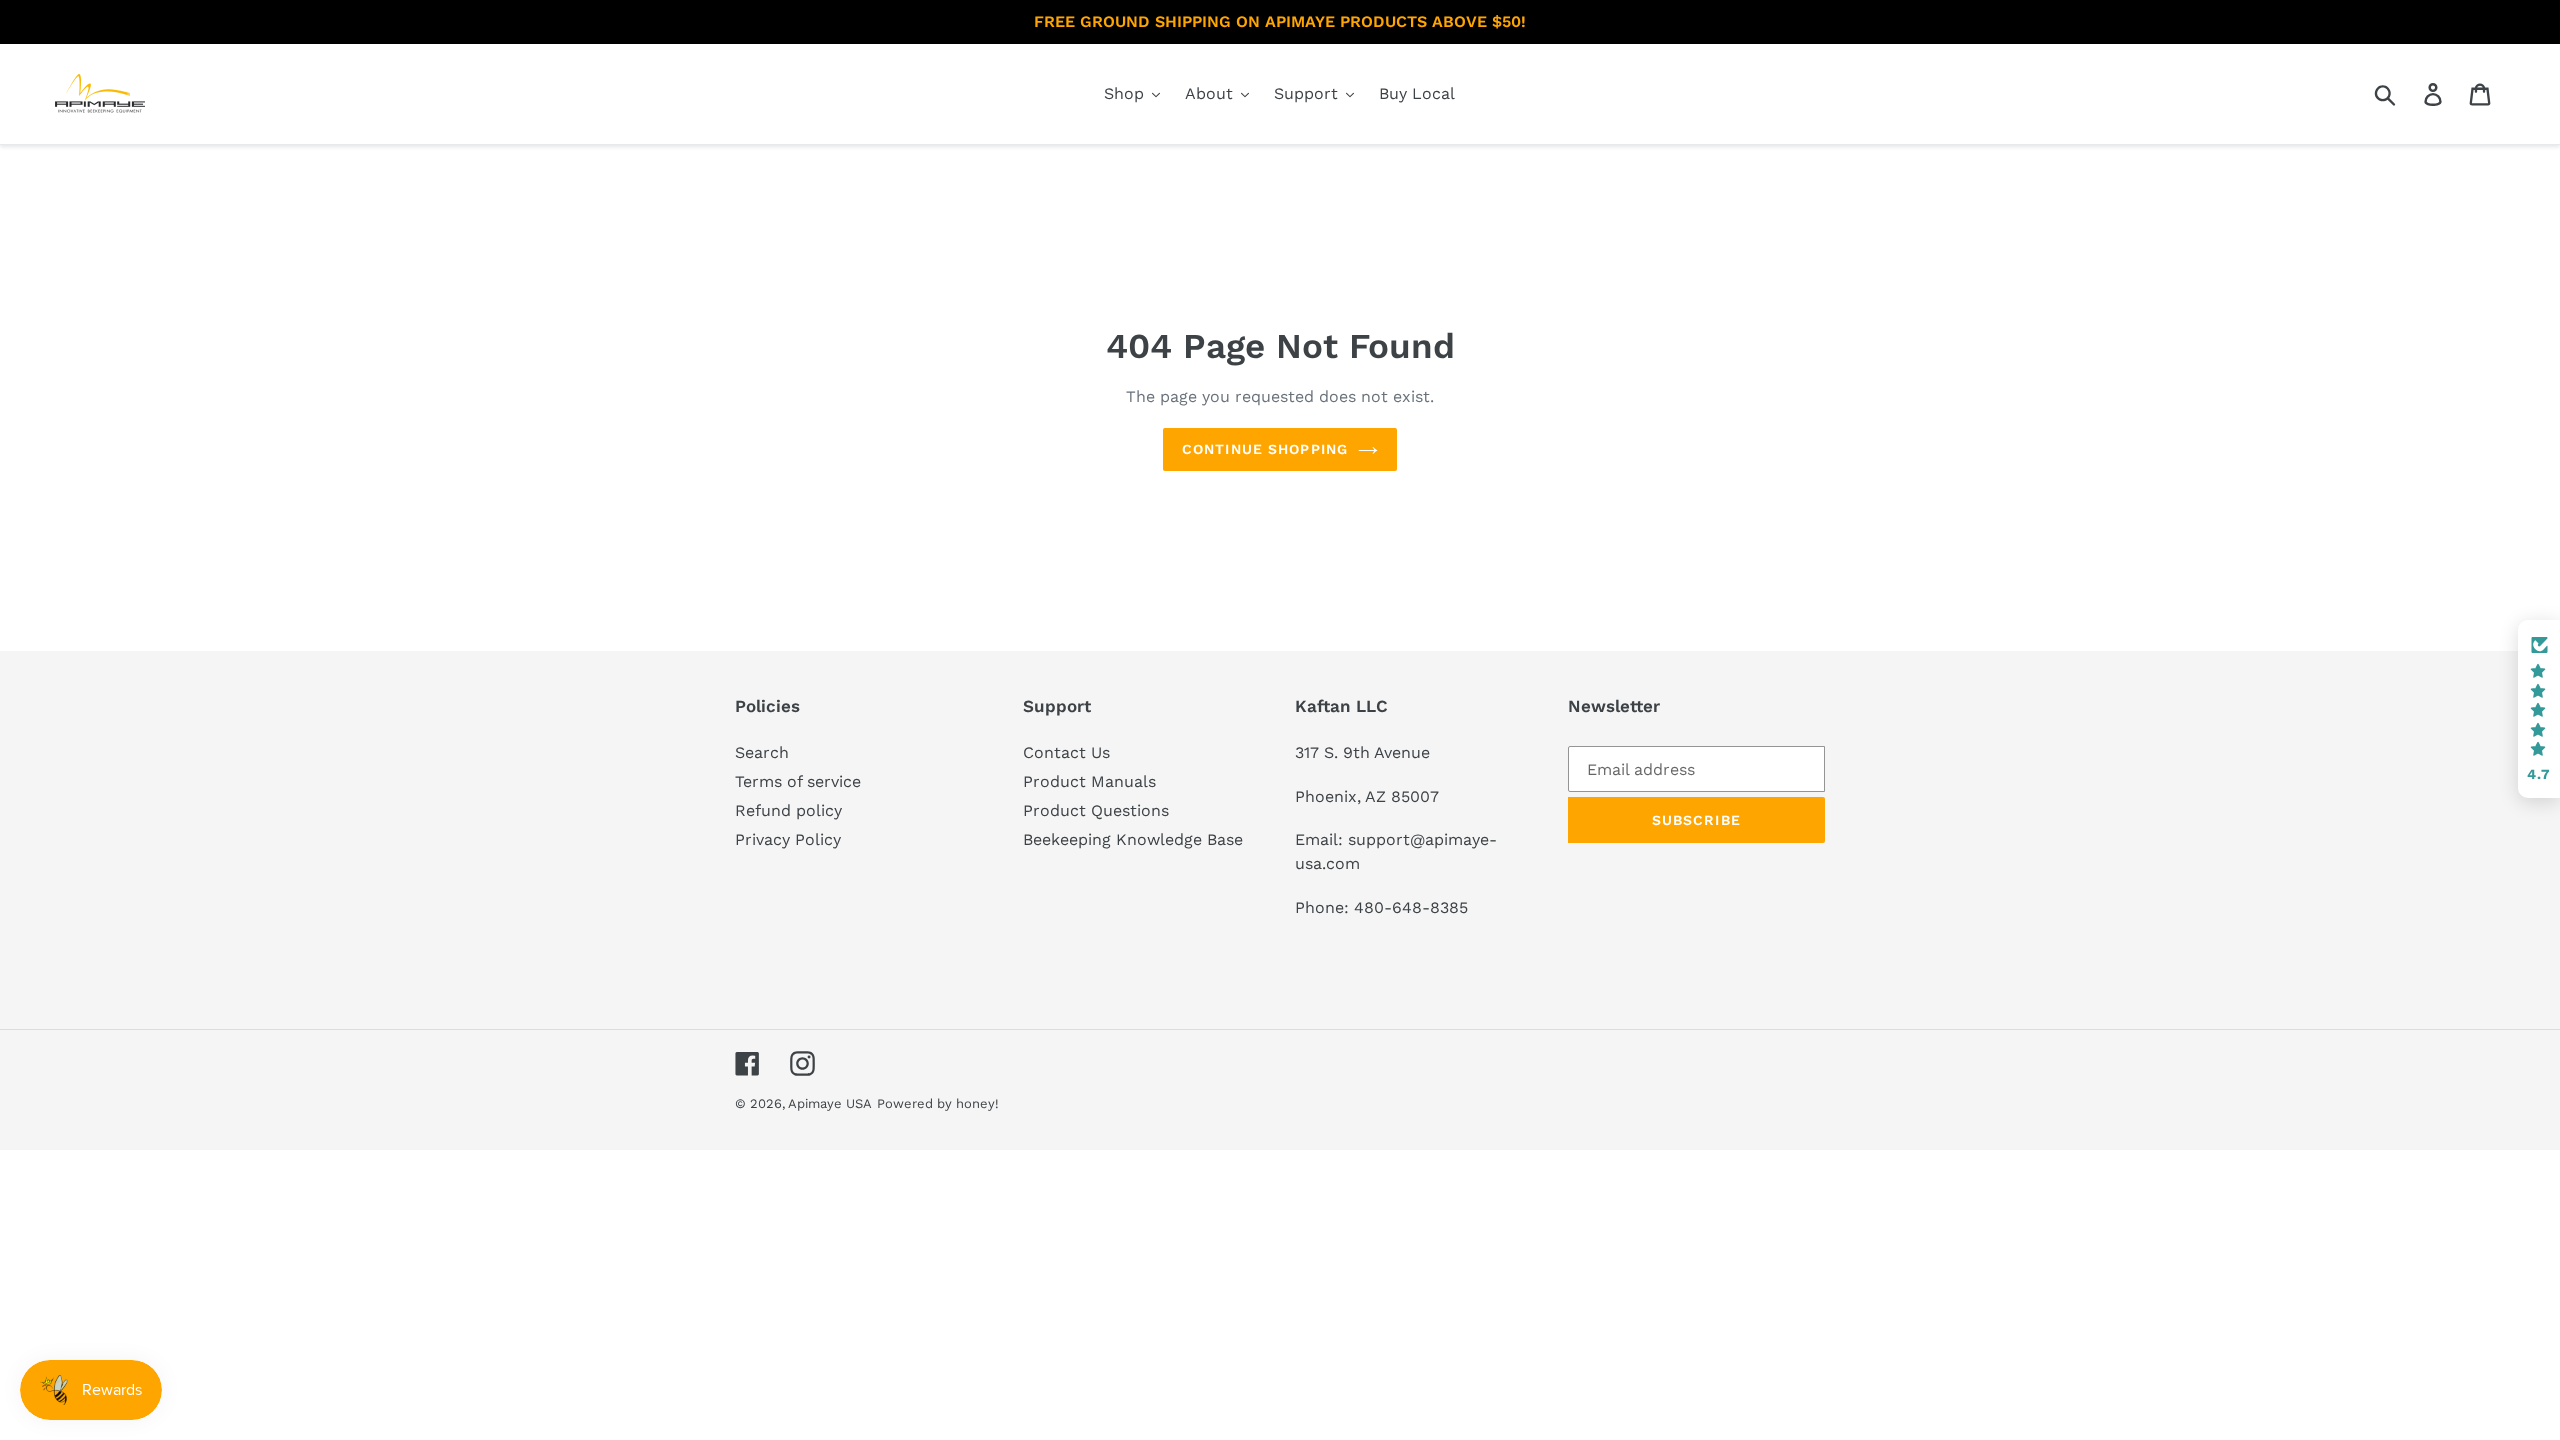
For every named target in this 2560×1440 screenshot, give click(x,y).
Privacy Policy (788, 839)
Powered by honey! (938, 1103)
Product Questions (1096, 810)
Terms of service (798, 781)
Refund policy (788, 810)
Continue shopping (1265, 449)
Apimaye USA (830, 1103)
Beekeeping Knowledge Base (1133, 839)
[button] (2539, 709)
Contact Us (1066, 752)
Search (762, 752)
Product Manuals (1089, 781)
